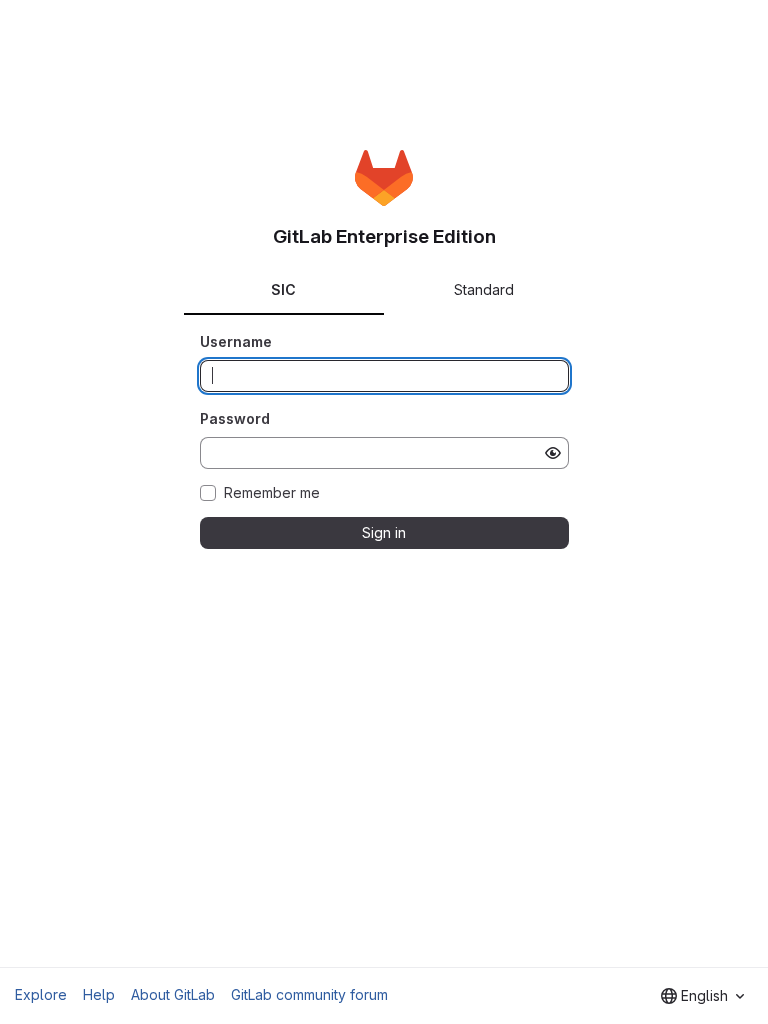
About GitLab (173, 994)
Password (235, 418)
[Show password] (553, 453)
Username (236, 341)
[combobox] (702, 996)
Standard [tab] (484, 289)
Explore (41, 994)
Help (99, 994)
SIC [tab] (283, 289)
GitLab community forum (309, 994)
